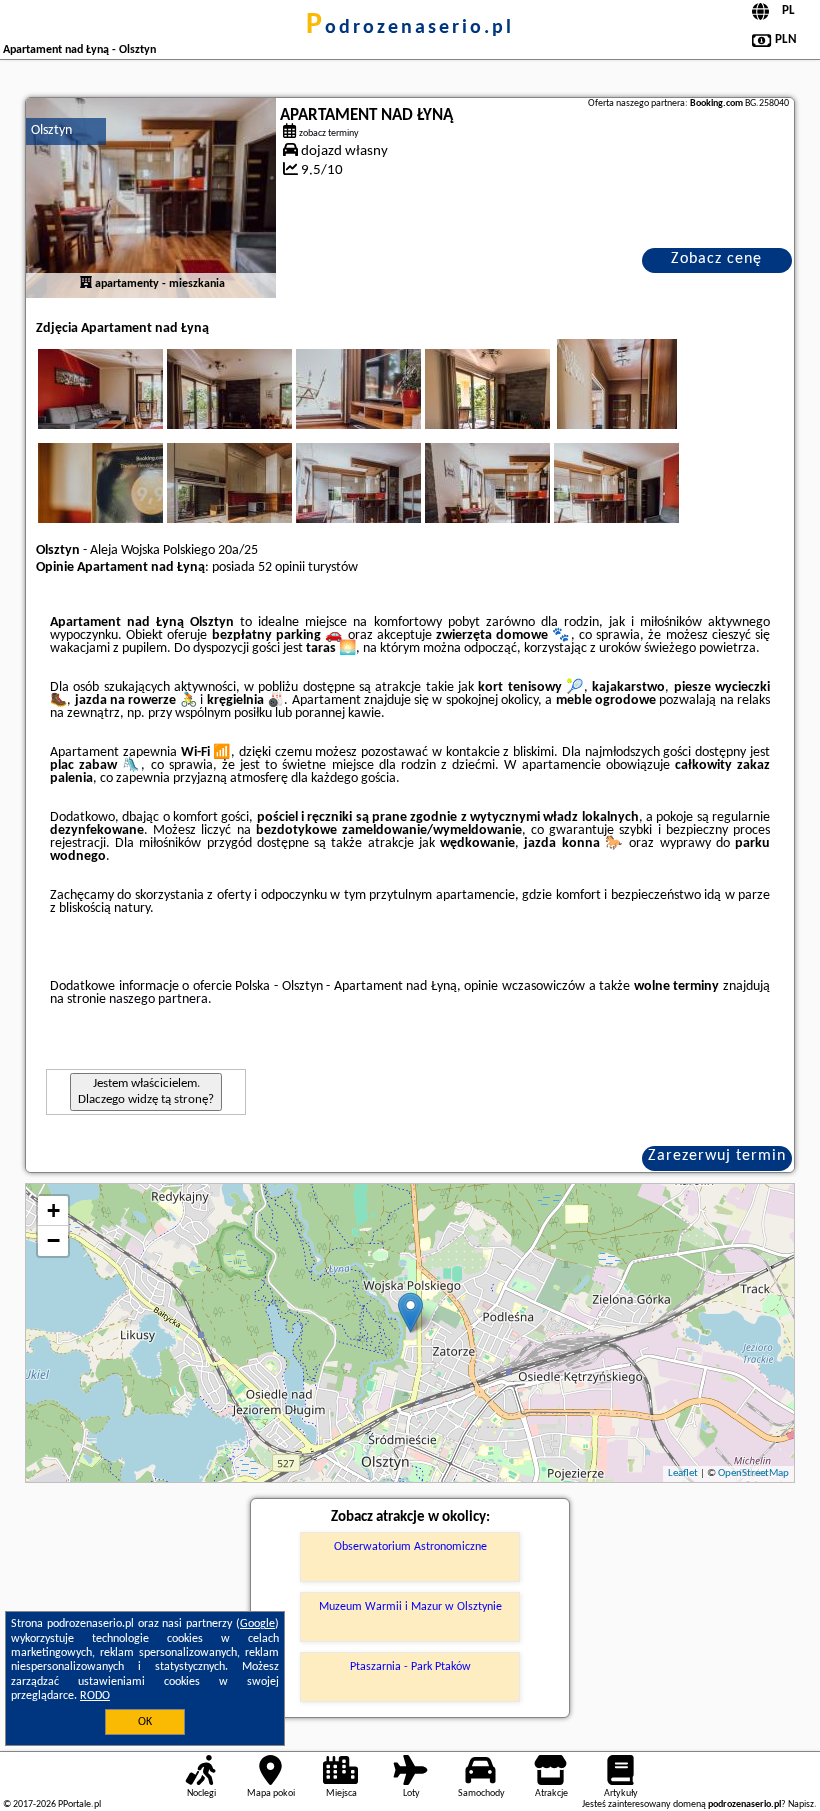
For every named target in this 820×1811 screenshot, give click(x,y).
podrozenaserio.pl (410, 28)
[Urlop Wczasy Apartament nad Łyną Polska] (128, 409)
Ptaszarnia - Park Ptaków (410, 1667)
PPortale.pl (79, 1804)
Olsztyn (51, 130)
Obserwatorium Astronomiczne (410, 1547)
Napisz (801, 1804)
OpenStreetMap (753, 1473)
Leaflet (683, 1473)
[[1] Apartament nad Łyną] (151, 198)
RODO (95, 1696)
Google (257, 1624)
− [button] (53, 1240)
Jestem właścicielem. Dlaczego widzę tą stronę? (146, 1091)
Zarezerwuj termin (717, 1156)
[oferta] (86, 284)
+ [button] (53, 1210)
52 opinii (281, 567)
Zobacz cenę (716, 259)
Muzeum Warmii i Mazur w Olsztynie (410, 1607)
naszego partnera (158, 999)
